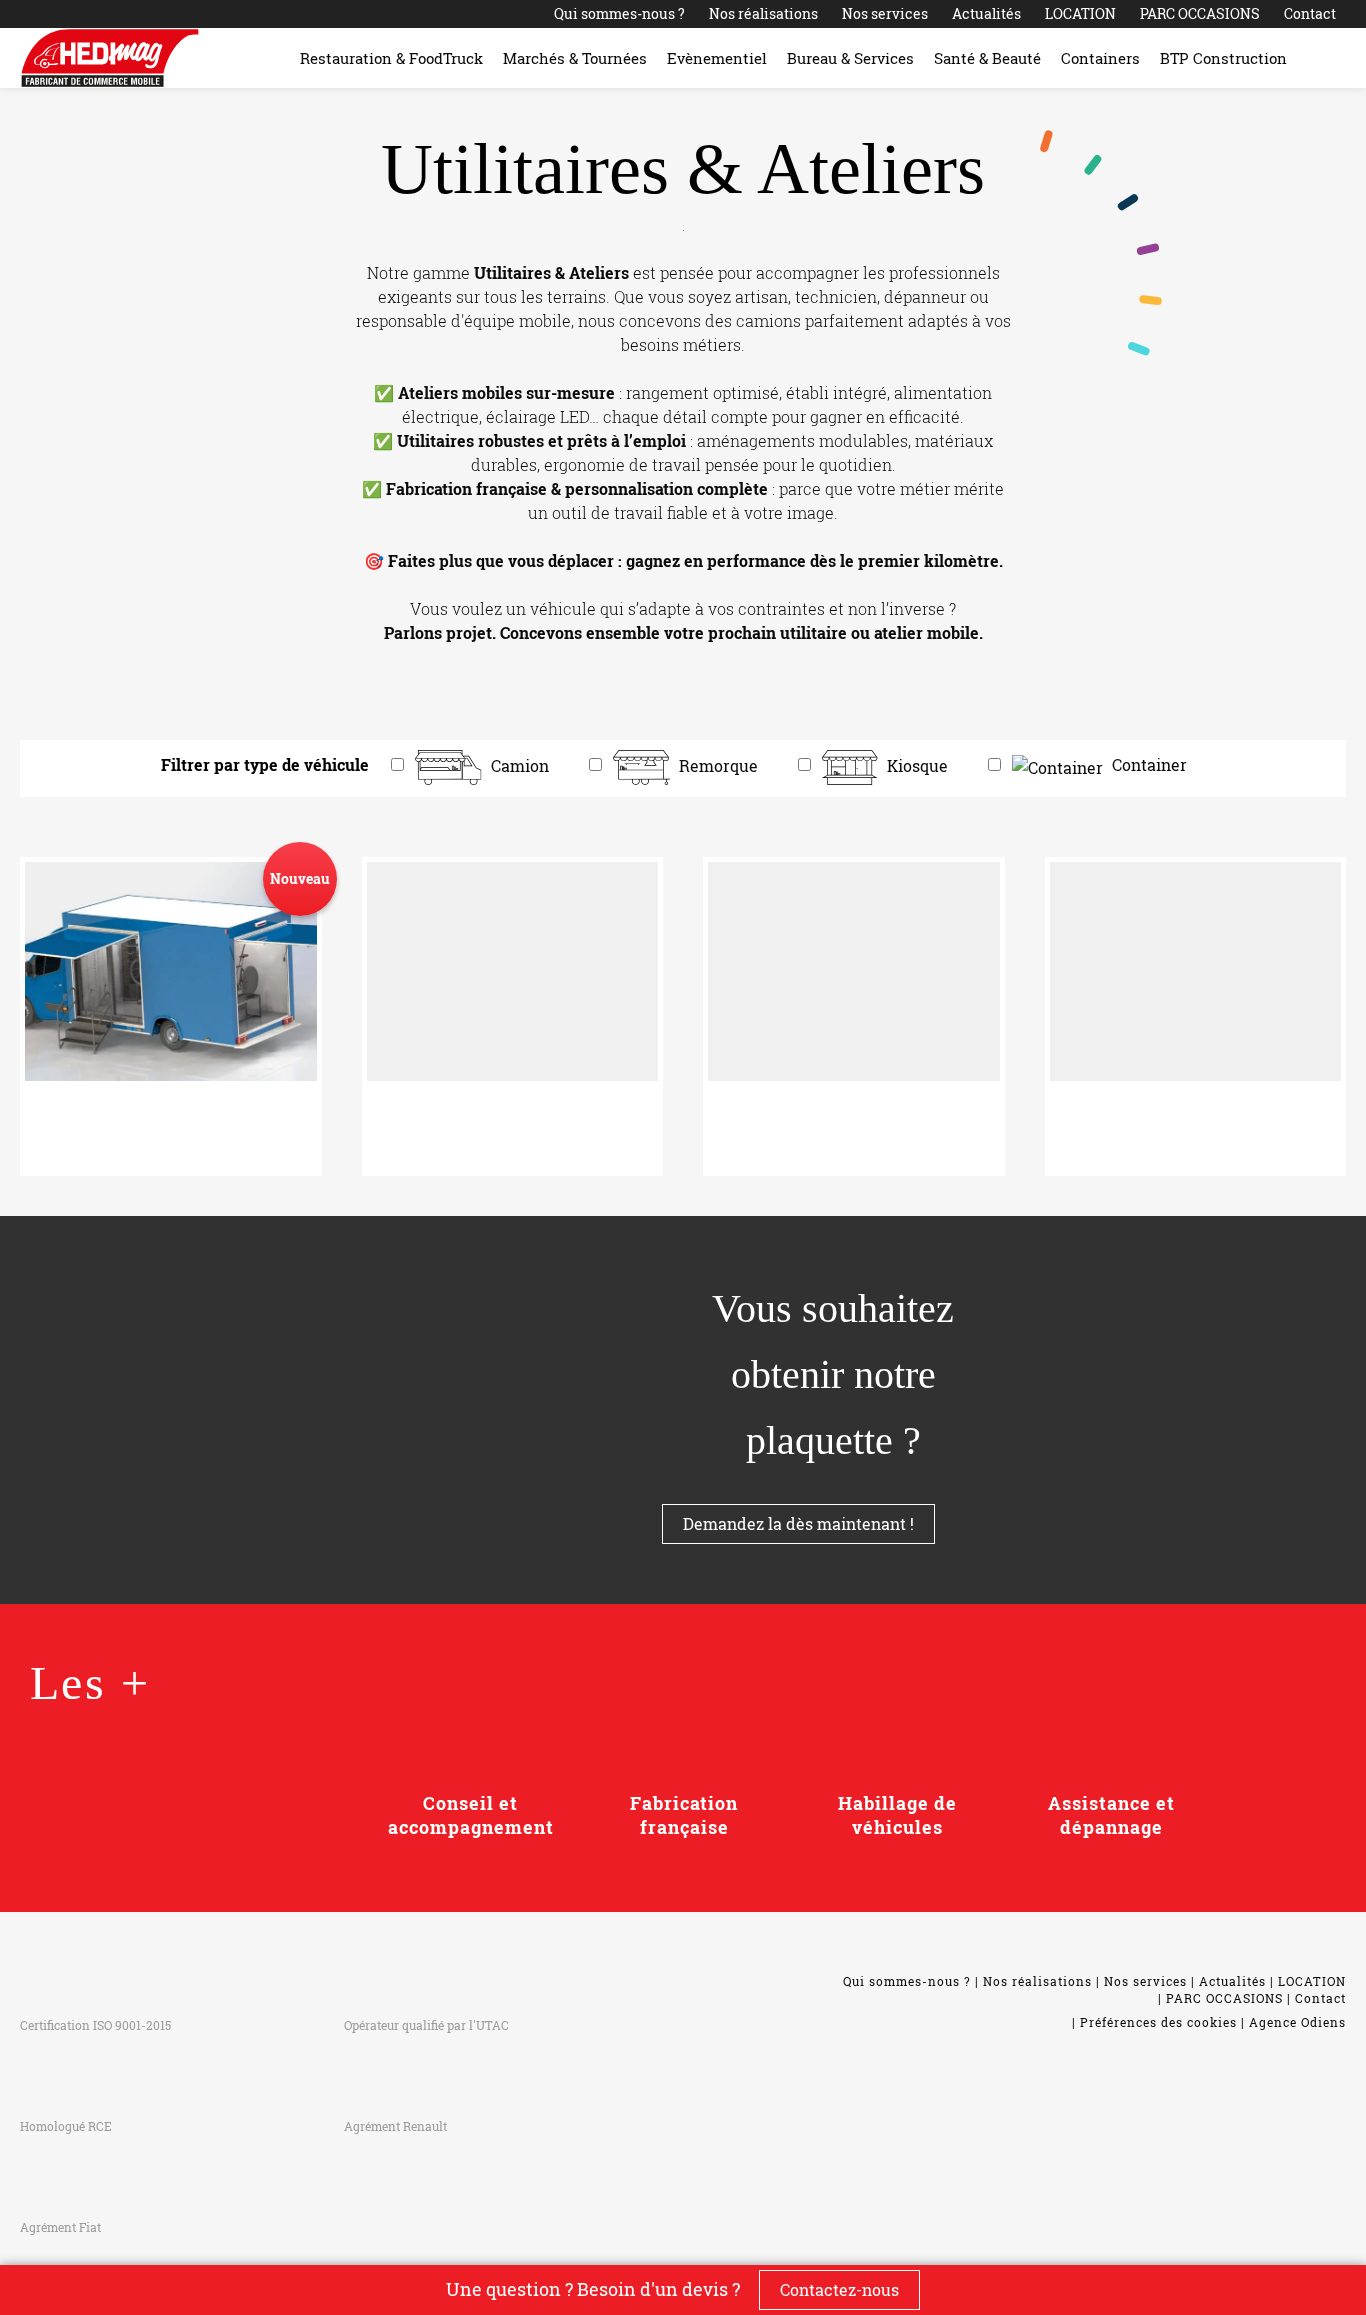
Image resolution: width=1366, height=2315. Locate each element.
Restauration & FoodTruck (391, 58)
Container (1149, 764)
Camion (520, 764)
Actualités (986, 13)
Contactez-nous (839, 2289)
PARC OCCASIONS (1200, 13)
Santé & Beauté (987, 58)
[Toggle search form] (1326, 58)
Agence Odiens (1297, 2022)
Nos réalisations (763, 13)
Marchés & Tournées (575, 58)
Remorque (718, 764)
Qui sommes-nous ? (619, 13)
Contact (1310, 13)
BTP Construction (1223, 58)
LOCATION (1080, 13)
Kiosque (917, 764)
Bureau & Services (850, 58)
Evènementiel (717, 58)
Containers (1100, 58)
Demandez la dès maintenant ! (798, 1523)
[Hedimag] (110, 58)
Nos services (885, 13)
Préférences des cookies (1158, 2022)
